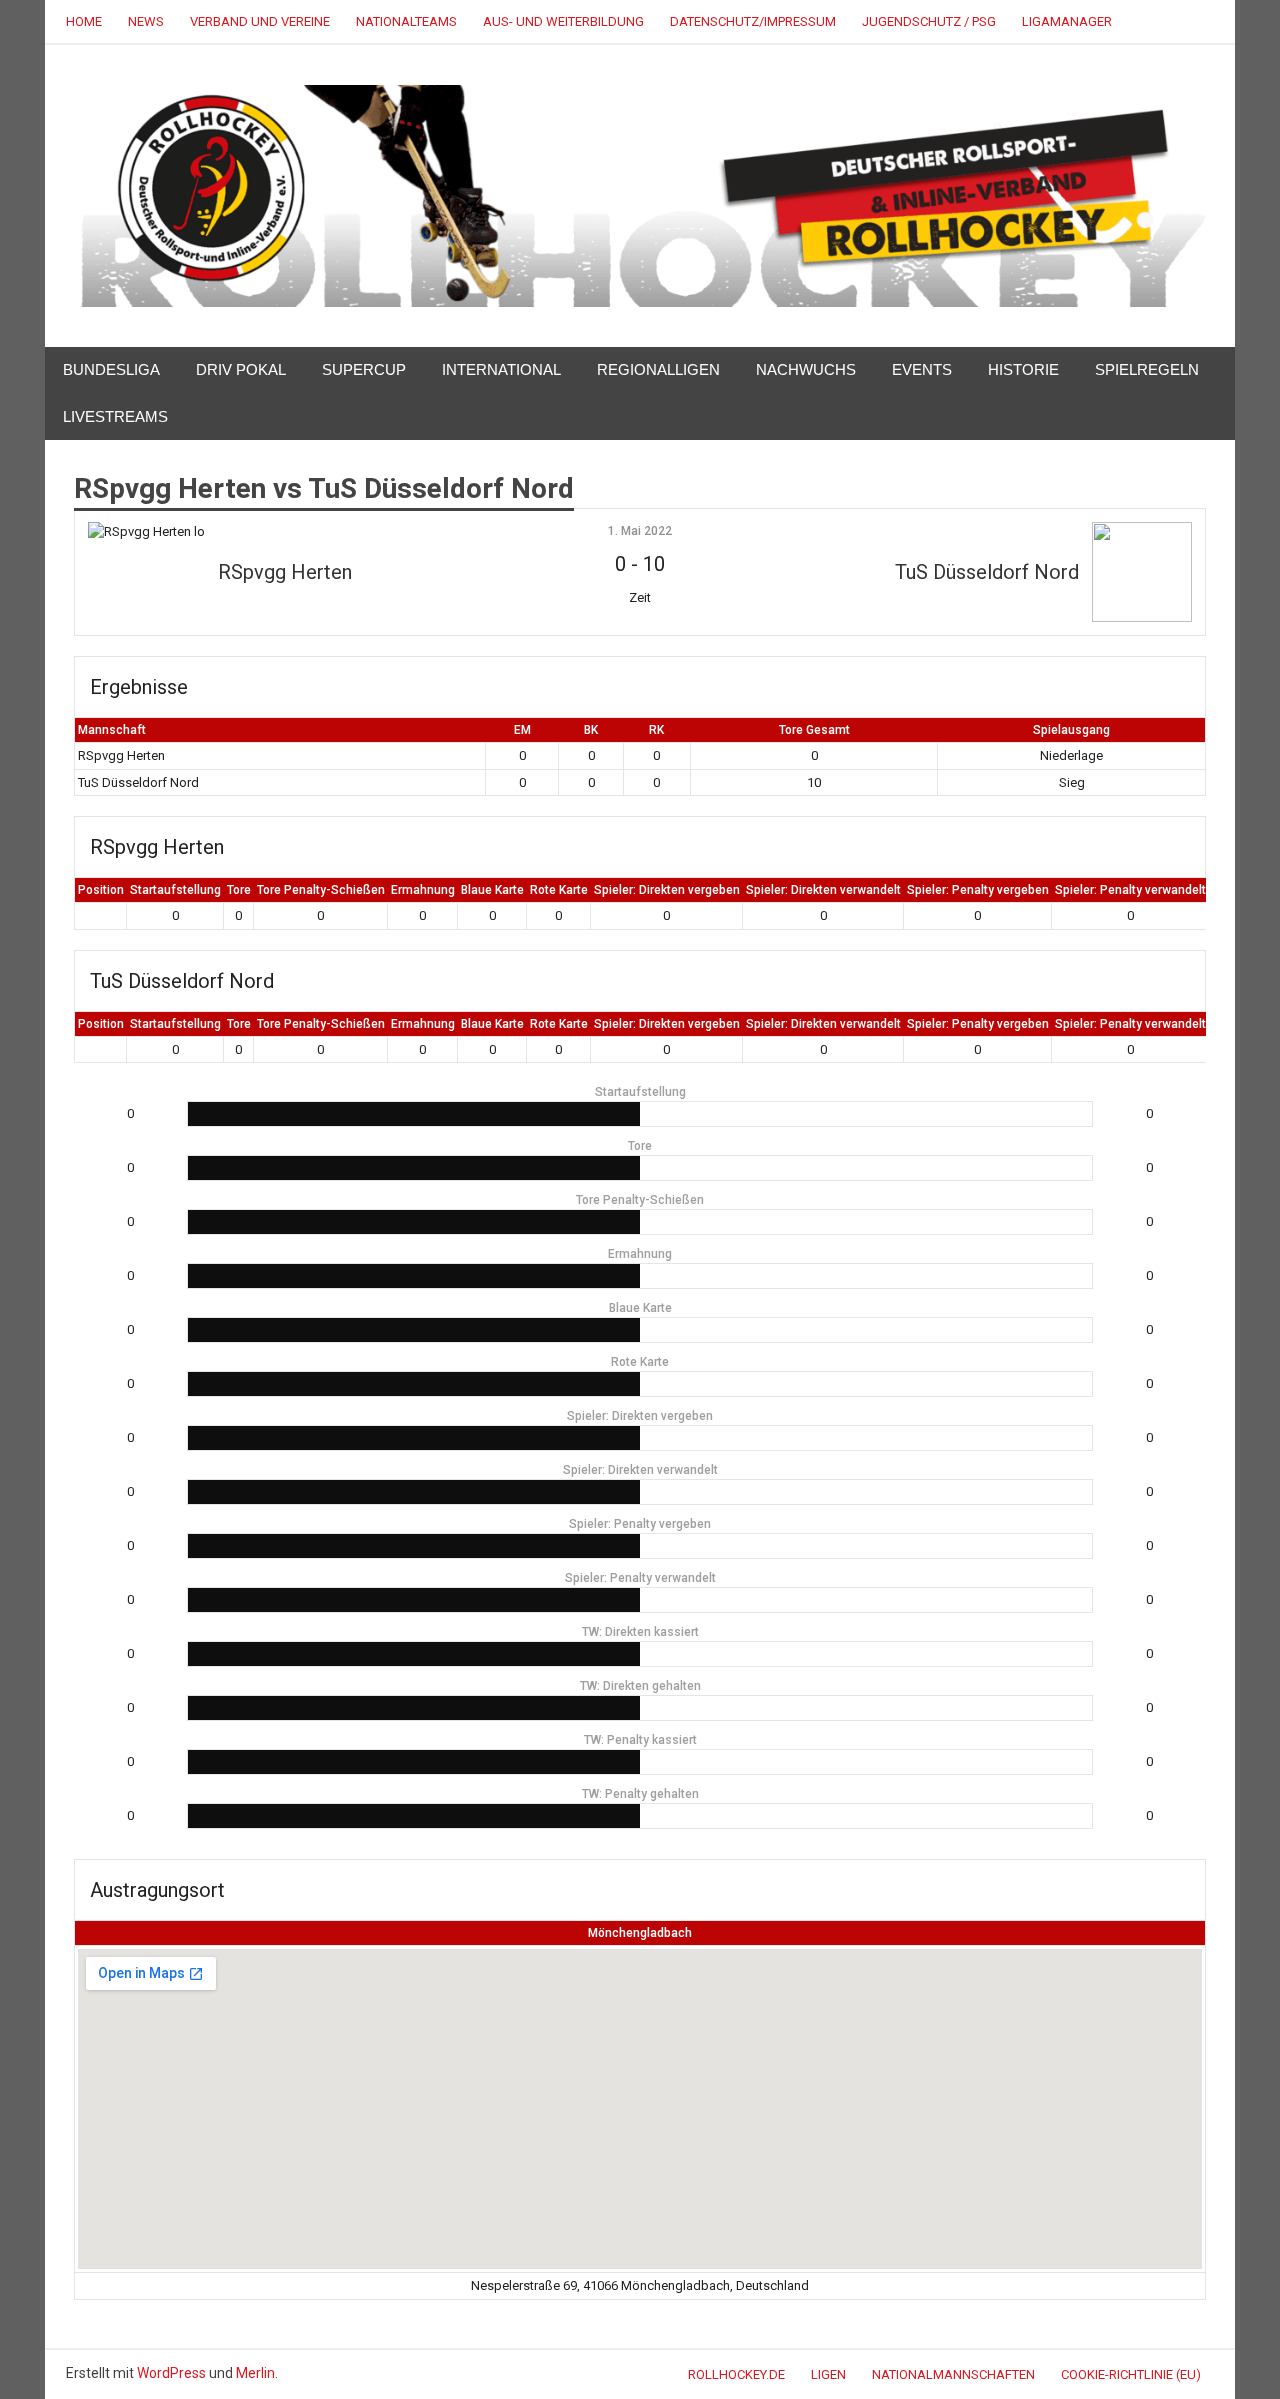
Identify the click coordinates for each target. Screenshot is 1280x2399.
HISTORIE (1023, 369)
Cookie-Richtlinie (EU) (1131, 2374)
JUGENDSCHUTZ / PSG (929, 21)
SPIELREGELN (1147, 369)
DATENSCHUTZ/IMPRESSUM (753, 21)
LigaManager (1067, 21)
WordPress (171, 2373)
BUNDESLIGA (111, 369)
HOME (84, 21)
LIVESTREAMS (115, 416)
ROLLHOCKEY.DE (736, 2374)
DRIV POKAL (241, 369)
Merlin (255, 2373)
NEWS (146, 21)
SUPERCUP (364, 369)
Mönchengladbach (640, 1933)
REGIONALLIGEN (658, 369)
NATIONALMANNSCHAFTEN (953, 2374)
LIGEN (828, 2374)
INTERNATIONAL (501, 369)
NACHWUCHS (806, 369)
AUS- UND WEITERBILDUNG (563, 21)
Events (922, 369)
